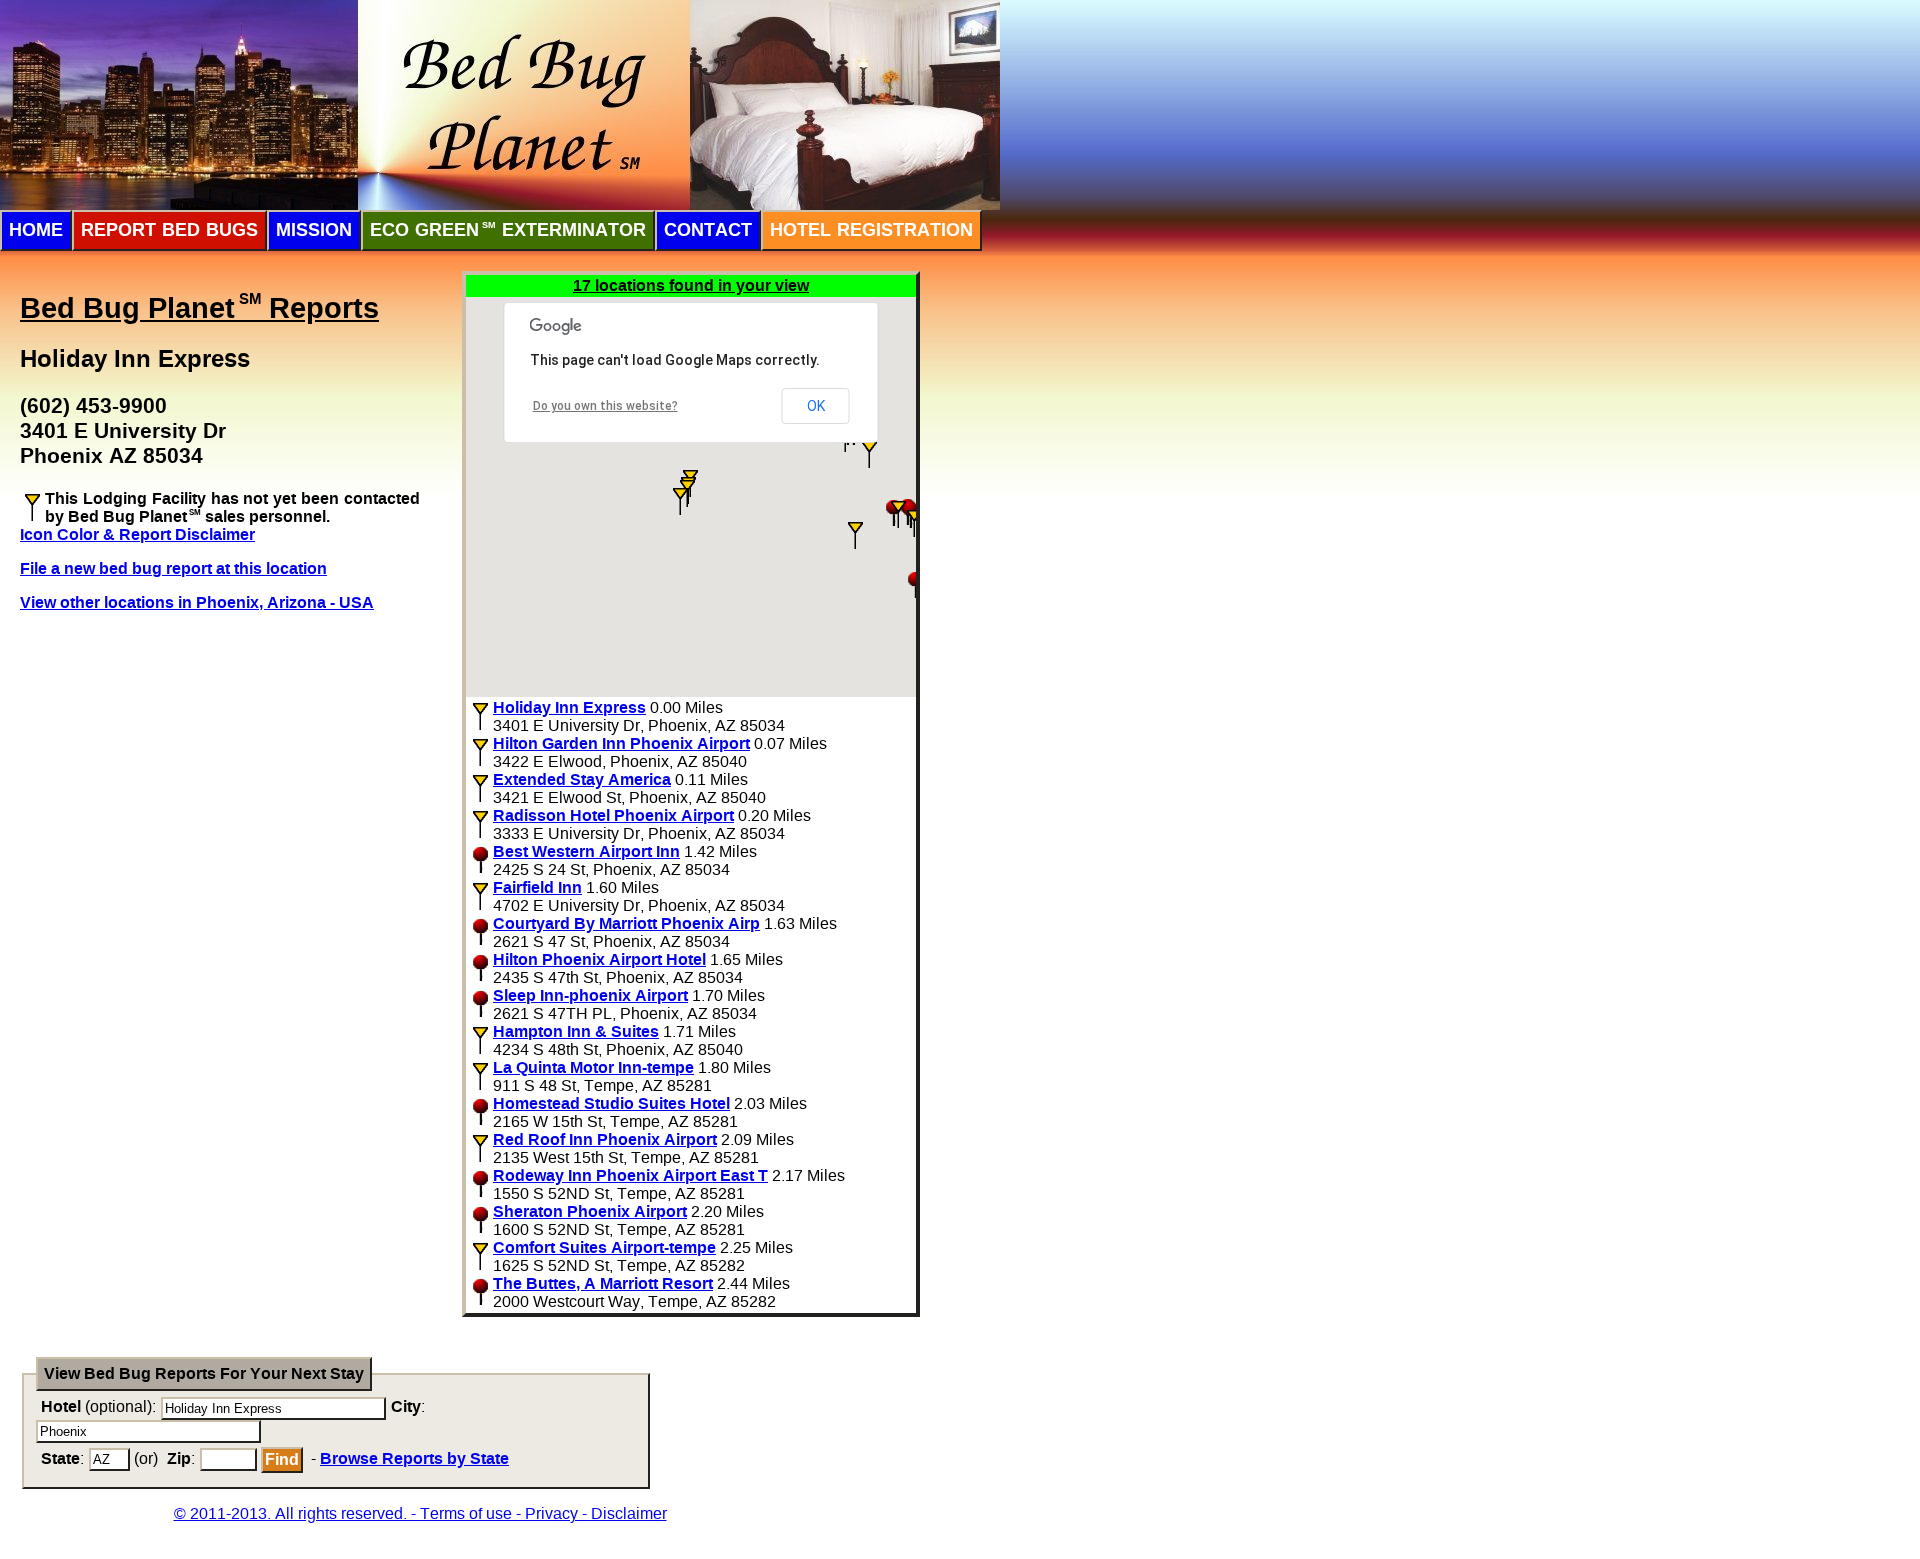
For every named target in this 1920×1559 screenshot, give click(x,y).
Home (36, 230)
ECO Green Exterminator (508, 230)
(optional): (98, 1406)
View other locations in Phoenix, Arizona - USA (197, 602)
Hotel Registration (871, 230)
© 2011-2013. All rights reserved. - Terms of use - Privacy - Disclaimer (420, 1513)
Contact (708, 230)
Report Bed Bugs (169, 230)
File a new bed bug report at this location (173, 568)
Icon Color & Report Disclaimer (137, 534)
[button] (680, 501)
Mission (314, 230)
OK (816, 406)
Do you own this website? (605, 406)
